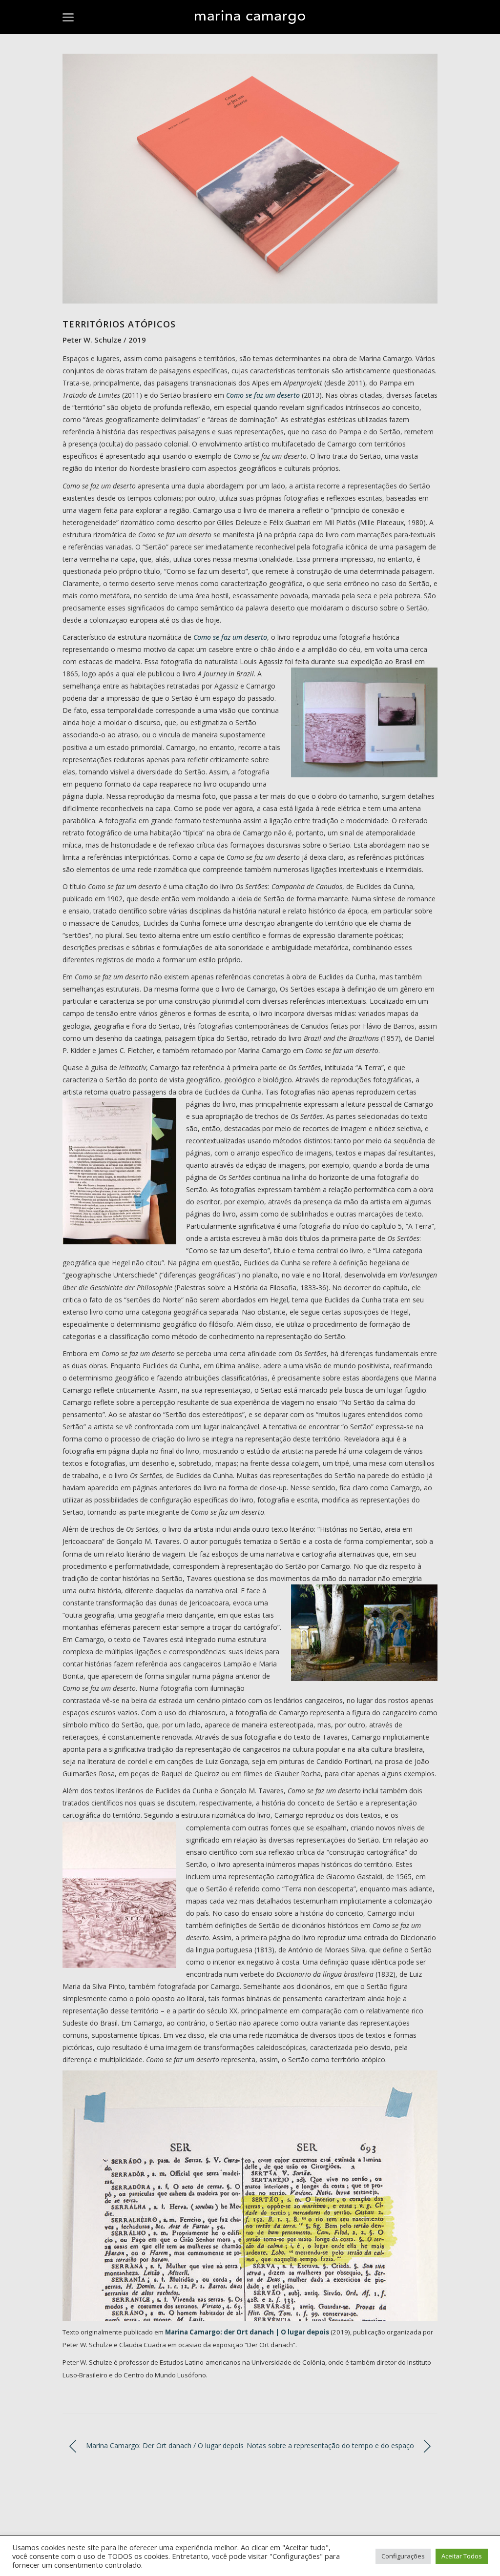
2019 (137, 340)
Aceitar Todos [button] (462, 2556)
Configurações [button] (403, 2556)
